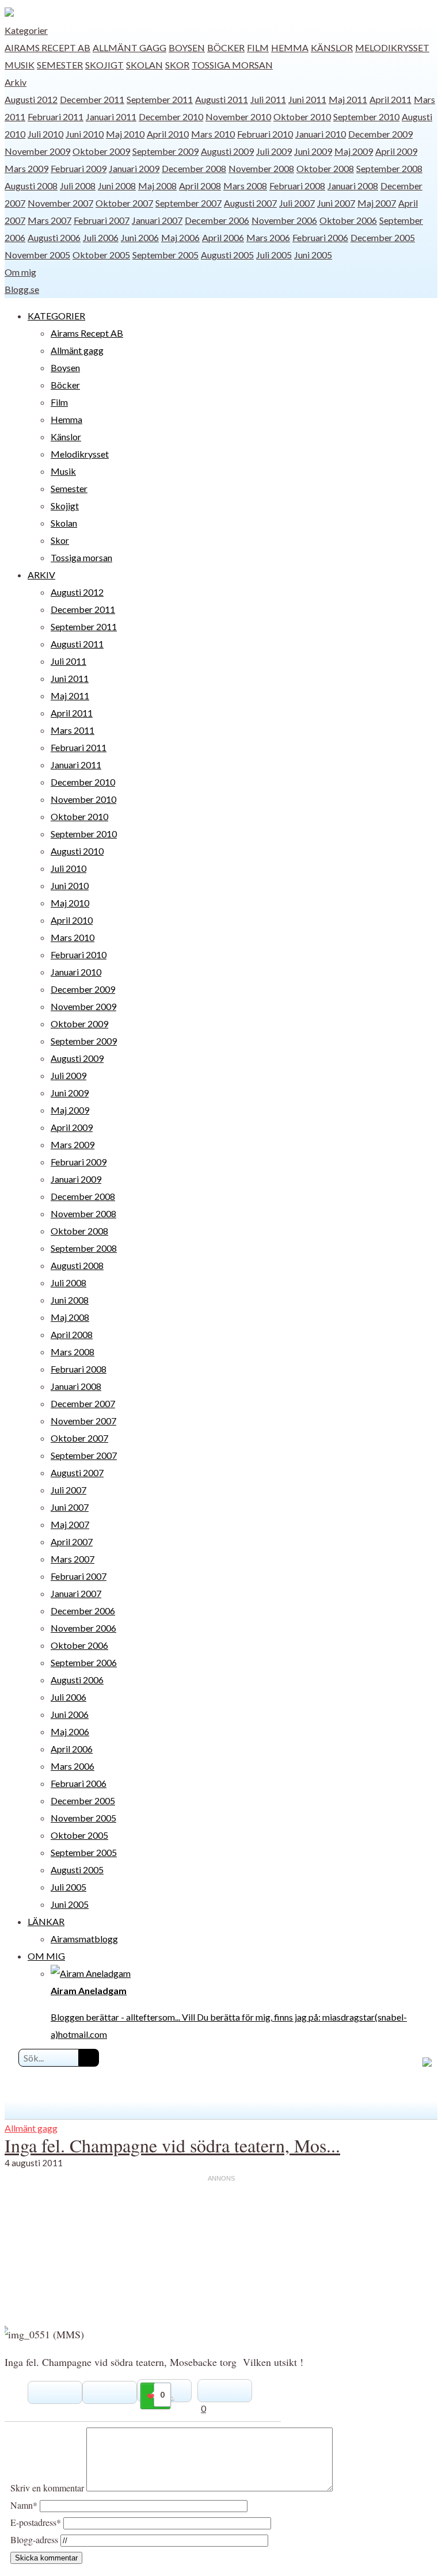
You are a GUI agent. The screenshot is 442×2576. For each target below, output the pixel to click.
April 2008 (200, 186)
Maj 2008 (157, 186)
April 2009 (396, 151)
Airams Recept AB (47, 47)
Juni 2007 (336, 203)
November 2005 (37, 255)
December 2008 (194, 168)
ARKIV (41, 575)
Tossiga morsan (232, 65)
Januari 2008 (353, 186)
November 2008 (261, 168)
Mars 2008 (245, 186)
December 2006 (217, 220)
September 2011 (160, 99)
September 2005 (165, 255)
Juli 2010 (45, 134)
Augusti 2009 (227, 151)
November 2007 (60, 203)
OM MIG (46, 1956)
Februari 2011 (56, 117)
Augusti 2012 (31, 99)
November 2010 (238, 117)
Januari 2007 (157, 220)
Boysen (187, 47)
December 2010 (171, 117)
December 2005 (383, 237)
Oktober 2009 (101, 151)
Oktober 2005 (101, 255)
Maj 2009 (354, 151)
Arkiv (16, 82)
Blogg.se (22, 289)
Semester (60, 65)
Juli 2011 (268, 99)
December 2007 (83, 1403)
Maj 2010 (125, 134)
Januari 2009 (134, 168)
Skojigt (104, 65)
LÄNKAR (46, 1921)
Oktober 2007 (124, 203)
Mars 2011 (73, 730)
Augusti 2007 (250, 203)
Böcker (226, 47)
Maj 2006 (180, 237)
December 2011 (92, 99)
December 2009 (380, 134)
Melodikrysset (392, 47)
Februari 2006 (320, 237)
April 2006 (223, 237)
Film (258, 47)
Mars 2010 (213, 134)
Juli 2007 (297, 203)
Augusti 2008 (31, 186)
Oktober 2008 (325, 168)
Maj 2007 (377, 203)
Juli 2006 (101, 237)
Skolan (144, 65)
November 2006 (284, 220)
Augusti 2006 (54, 237)
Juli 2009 (274, 151)
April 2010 (168, 134)
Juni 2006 (140, 237)
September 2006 (84, 1662)
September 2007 (188, 203)
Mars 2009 (26, 168)
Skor (177, 65)
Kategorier (26, 30)
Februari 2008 (297, 186)
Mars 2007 (49, 220)
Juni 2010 (85, 134)
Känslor (332, 47)
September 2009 (165, 151)
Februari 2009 (79, 168)
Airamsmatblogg (84, 1939)
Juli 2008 (78, 186)
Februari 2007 (102, 220)
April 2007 (72, 1542)
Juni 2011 (307, 99)
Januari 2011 (111, 117)
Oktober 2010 (302, 117)
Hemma (290, 47)
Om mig (20, 272)
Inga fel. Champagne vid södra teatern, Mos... (172, 2145)
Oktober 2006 (348, 220)
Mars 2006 (268, 237)
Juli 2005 (274, 255)
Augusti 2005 (227, 255)
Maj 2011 (348, 99)
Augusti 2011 (222, 99)
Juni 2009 (313, 151)
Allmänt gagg (129, 47)
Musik (20, 65)
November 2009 (37, 151)
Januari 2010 (321, 134)
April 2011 (390, 99)
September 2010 (366, 117)
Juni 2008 (117, 186)
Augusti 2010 (77, 851)
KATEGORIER (56, 316)
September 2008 (389, 168)
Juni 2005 (313, 255)
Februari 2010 (265, 134)
